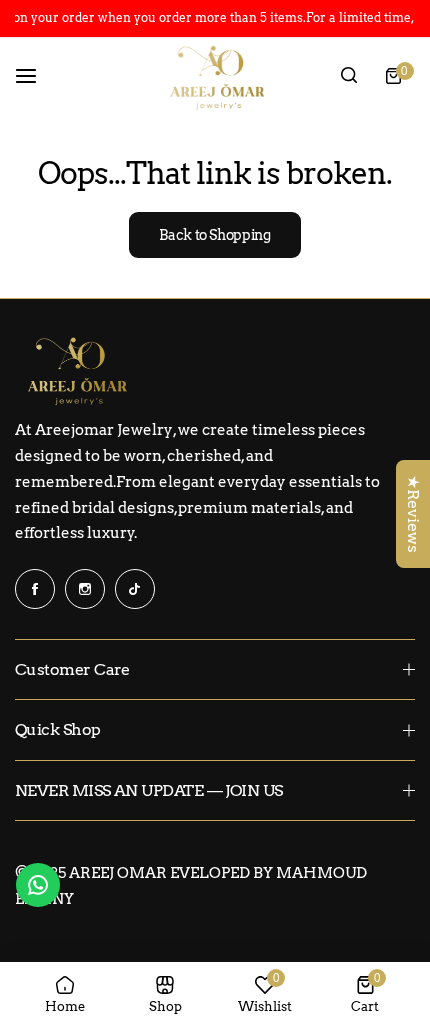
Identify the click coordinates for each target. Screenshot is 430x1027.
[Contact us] (38, 885)
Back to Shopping (215, 235)
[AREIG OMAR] (215, 76)
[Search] (349, 76)
